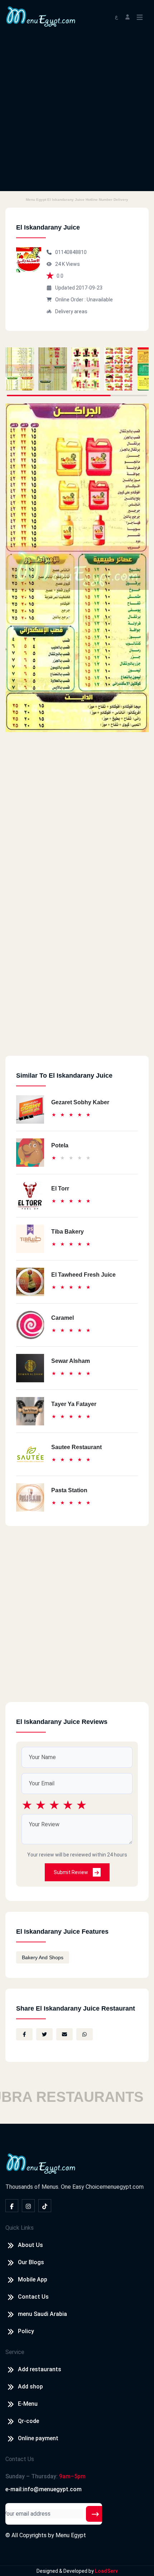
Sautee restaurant (76, 1447)
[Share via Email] (64, 2034)
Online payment (38, 2438)
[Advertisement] (77, 114)
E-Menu (28, 2404)
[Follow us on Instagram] (28, 2206)
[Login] (127, 16)
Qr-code (28, 2421)
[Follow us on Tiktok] (45, 2206)
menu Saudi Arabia (42, 2314)
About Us (30, 2245)
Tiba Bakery (68, 1232)
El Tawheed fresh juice (83, 1275)
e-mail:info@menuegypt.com (44, 2489)
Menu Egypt (71, 2535)
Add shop (30, 2387)
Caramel (62, 1318)
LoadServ (106, 2571)
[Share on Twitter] (44, 2034)
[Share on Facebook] (24, 2034)
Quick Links (20, 2228)
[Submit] (95, 2514)
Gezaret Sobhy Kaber (80, 1102)
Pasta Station (69, 1490)
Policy (26, 2331)
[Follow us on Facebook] (12, 2206)
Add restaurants (40, 2369)
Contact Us (33, 2297)
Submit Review (71, 1872)
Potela (60, 1145)
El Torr (60, 1188)
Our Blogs (31, 2262)
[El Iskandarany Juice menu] (20, 369)
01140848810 (71, 252)
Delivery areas (71, 311)
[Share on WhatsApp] (85, 2034)
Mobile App (33, 2279)
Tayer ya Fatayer (74, 1404)
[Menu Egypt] (41, 16)
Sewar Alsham (71, 1361)
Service (15, 2352)
